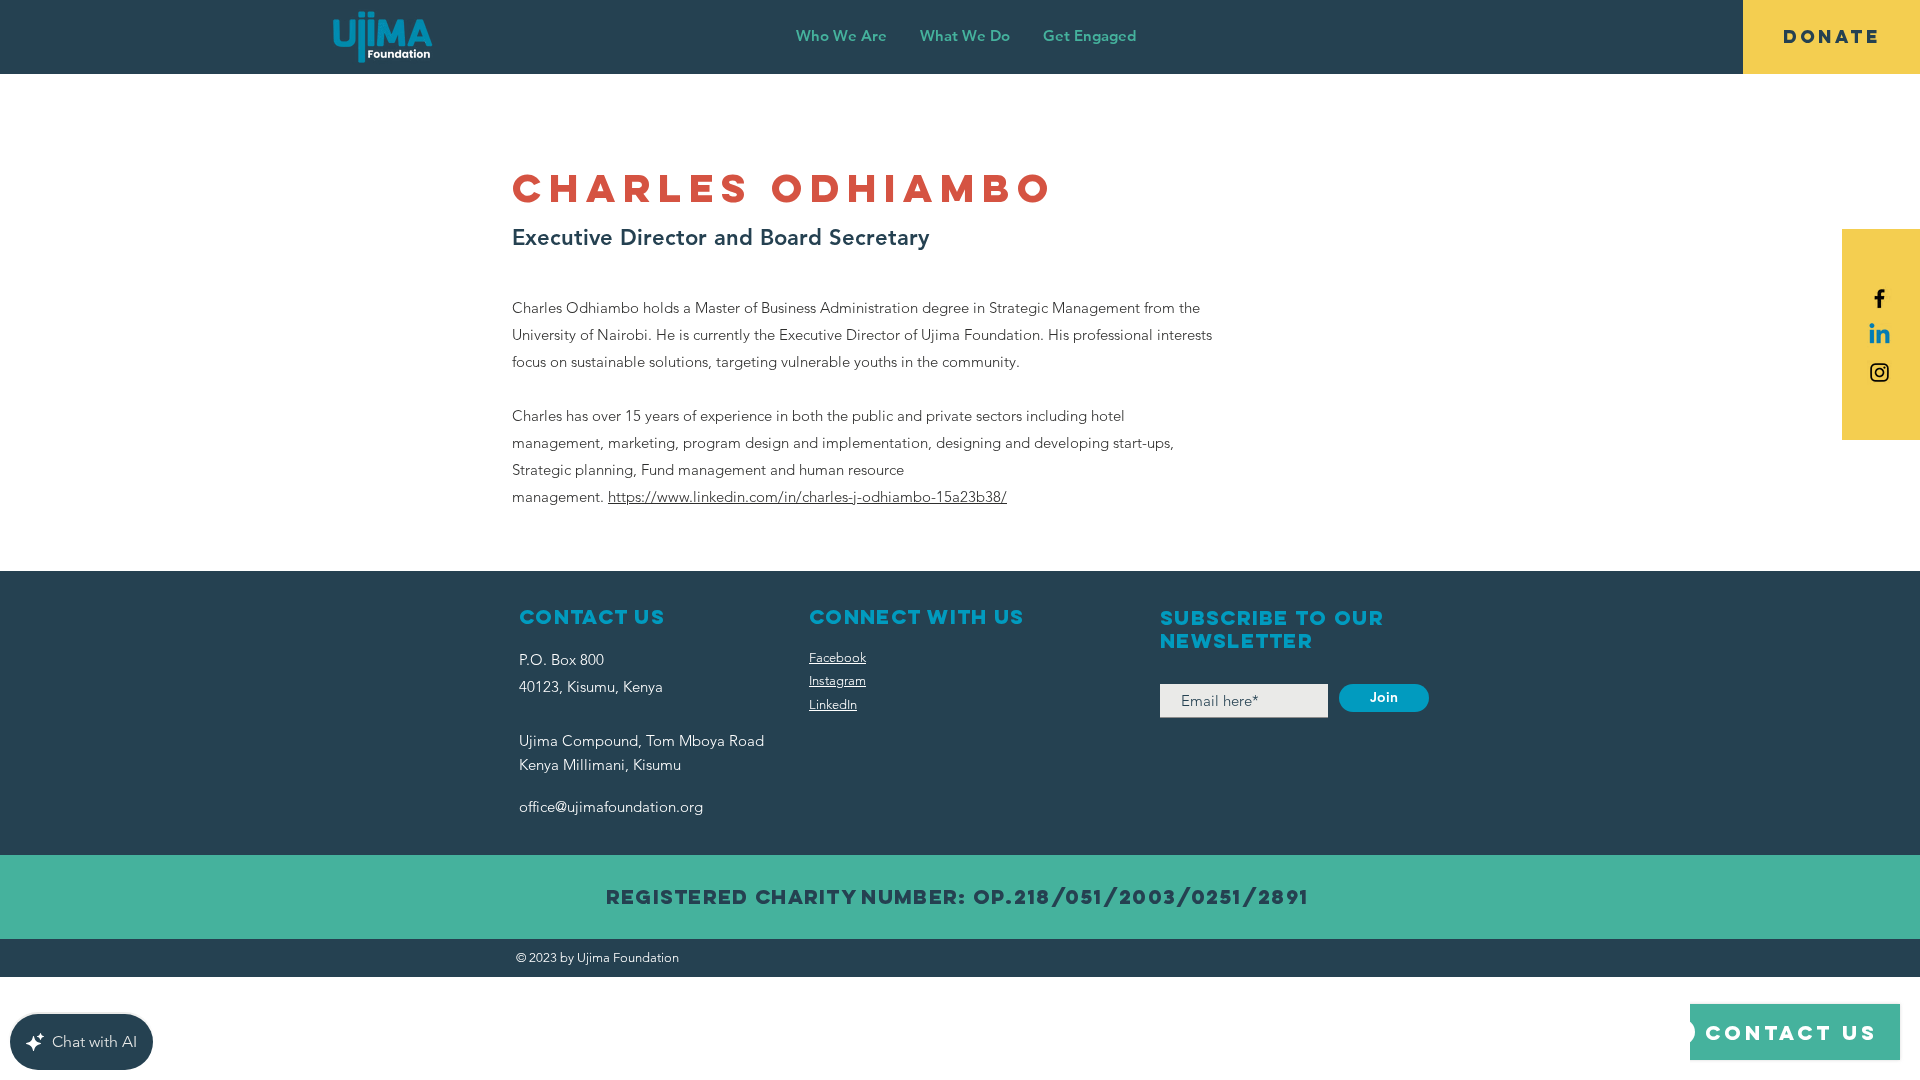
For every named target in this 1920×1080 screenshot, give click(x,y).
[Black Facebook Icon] (1879, 298)
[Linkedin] (1879, 335)
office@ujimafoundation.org (611, 806)
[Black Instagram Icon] (1879, 372)
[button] (841, 36)
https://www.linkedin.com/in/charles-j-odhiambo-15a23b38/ (807, 496)
